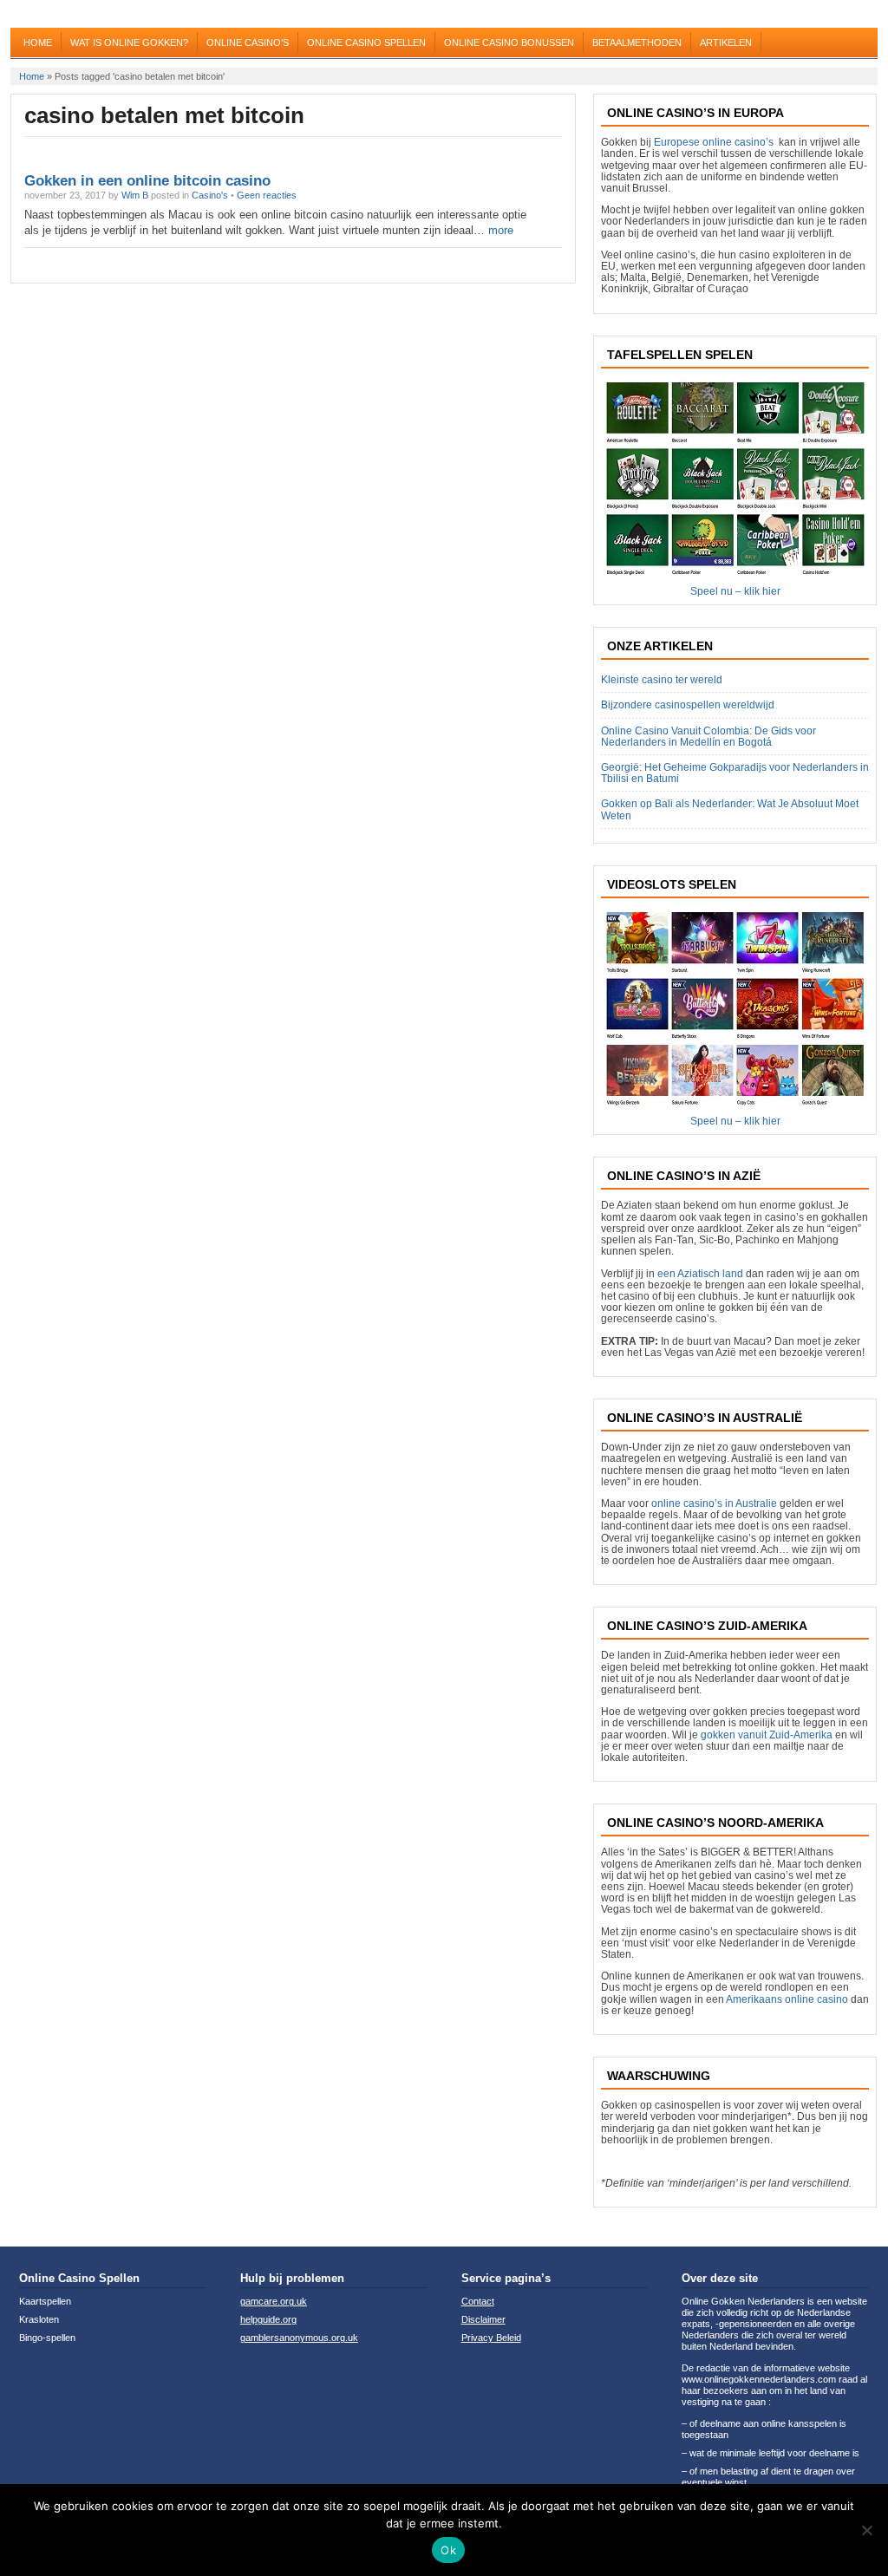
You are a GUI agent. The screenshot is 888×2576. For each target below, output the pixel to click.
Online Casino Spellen (366, 42)
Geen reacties (267, 195)
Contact (478, 2301)
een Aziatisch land (700, 1274)
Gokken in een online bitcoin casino (147, 181)
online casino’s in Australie (714, 1503)
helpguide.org (268, 2319)
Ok (448, 2550)
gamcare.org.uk (274, 2301)
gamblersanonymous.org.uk (299, 2338)
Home (38, 42)
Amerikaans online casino (787, 1999)
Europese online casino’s (714, 142)
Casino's (210, 195)
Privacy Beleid (491, 2338)
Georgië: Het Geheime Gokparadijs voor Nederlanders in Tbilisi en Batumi (735, 773)
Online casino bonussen (509, 42)
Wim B (135, 195)
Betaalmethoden (637, 42)
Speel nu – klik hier (735, 591)
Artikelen (726, 42)
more (499, 230)
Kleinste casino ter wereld (662, 680)
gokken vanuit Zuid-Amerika (767, 1735)
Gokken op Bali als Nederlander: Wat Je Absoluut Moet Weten (730, 809)
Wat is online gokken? (129, 42)
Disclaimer (483, 2319)
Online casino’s (248, 42)
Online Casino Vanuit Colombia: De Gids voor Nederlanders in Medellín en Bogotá (708, 737)
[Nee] (866, 2530)
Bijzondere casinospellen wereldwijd (688, 705)
